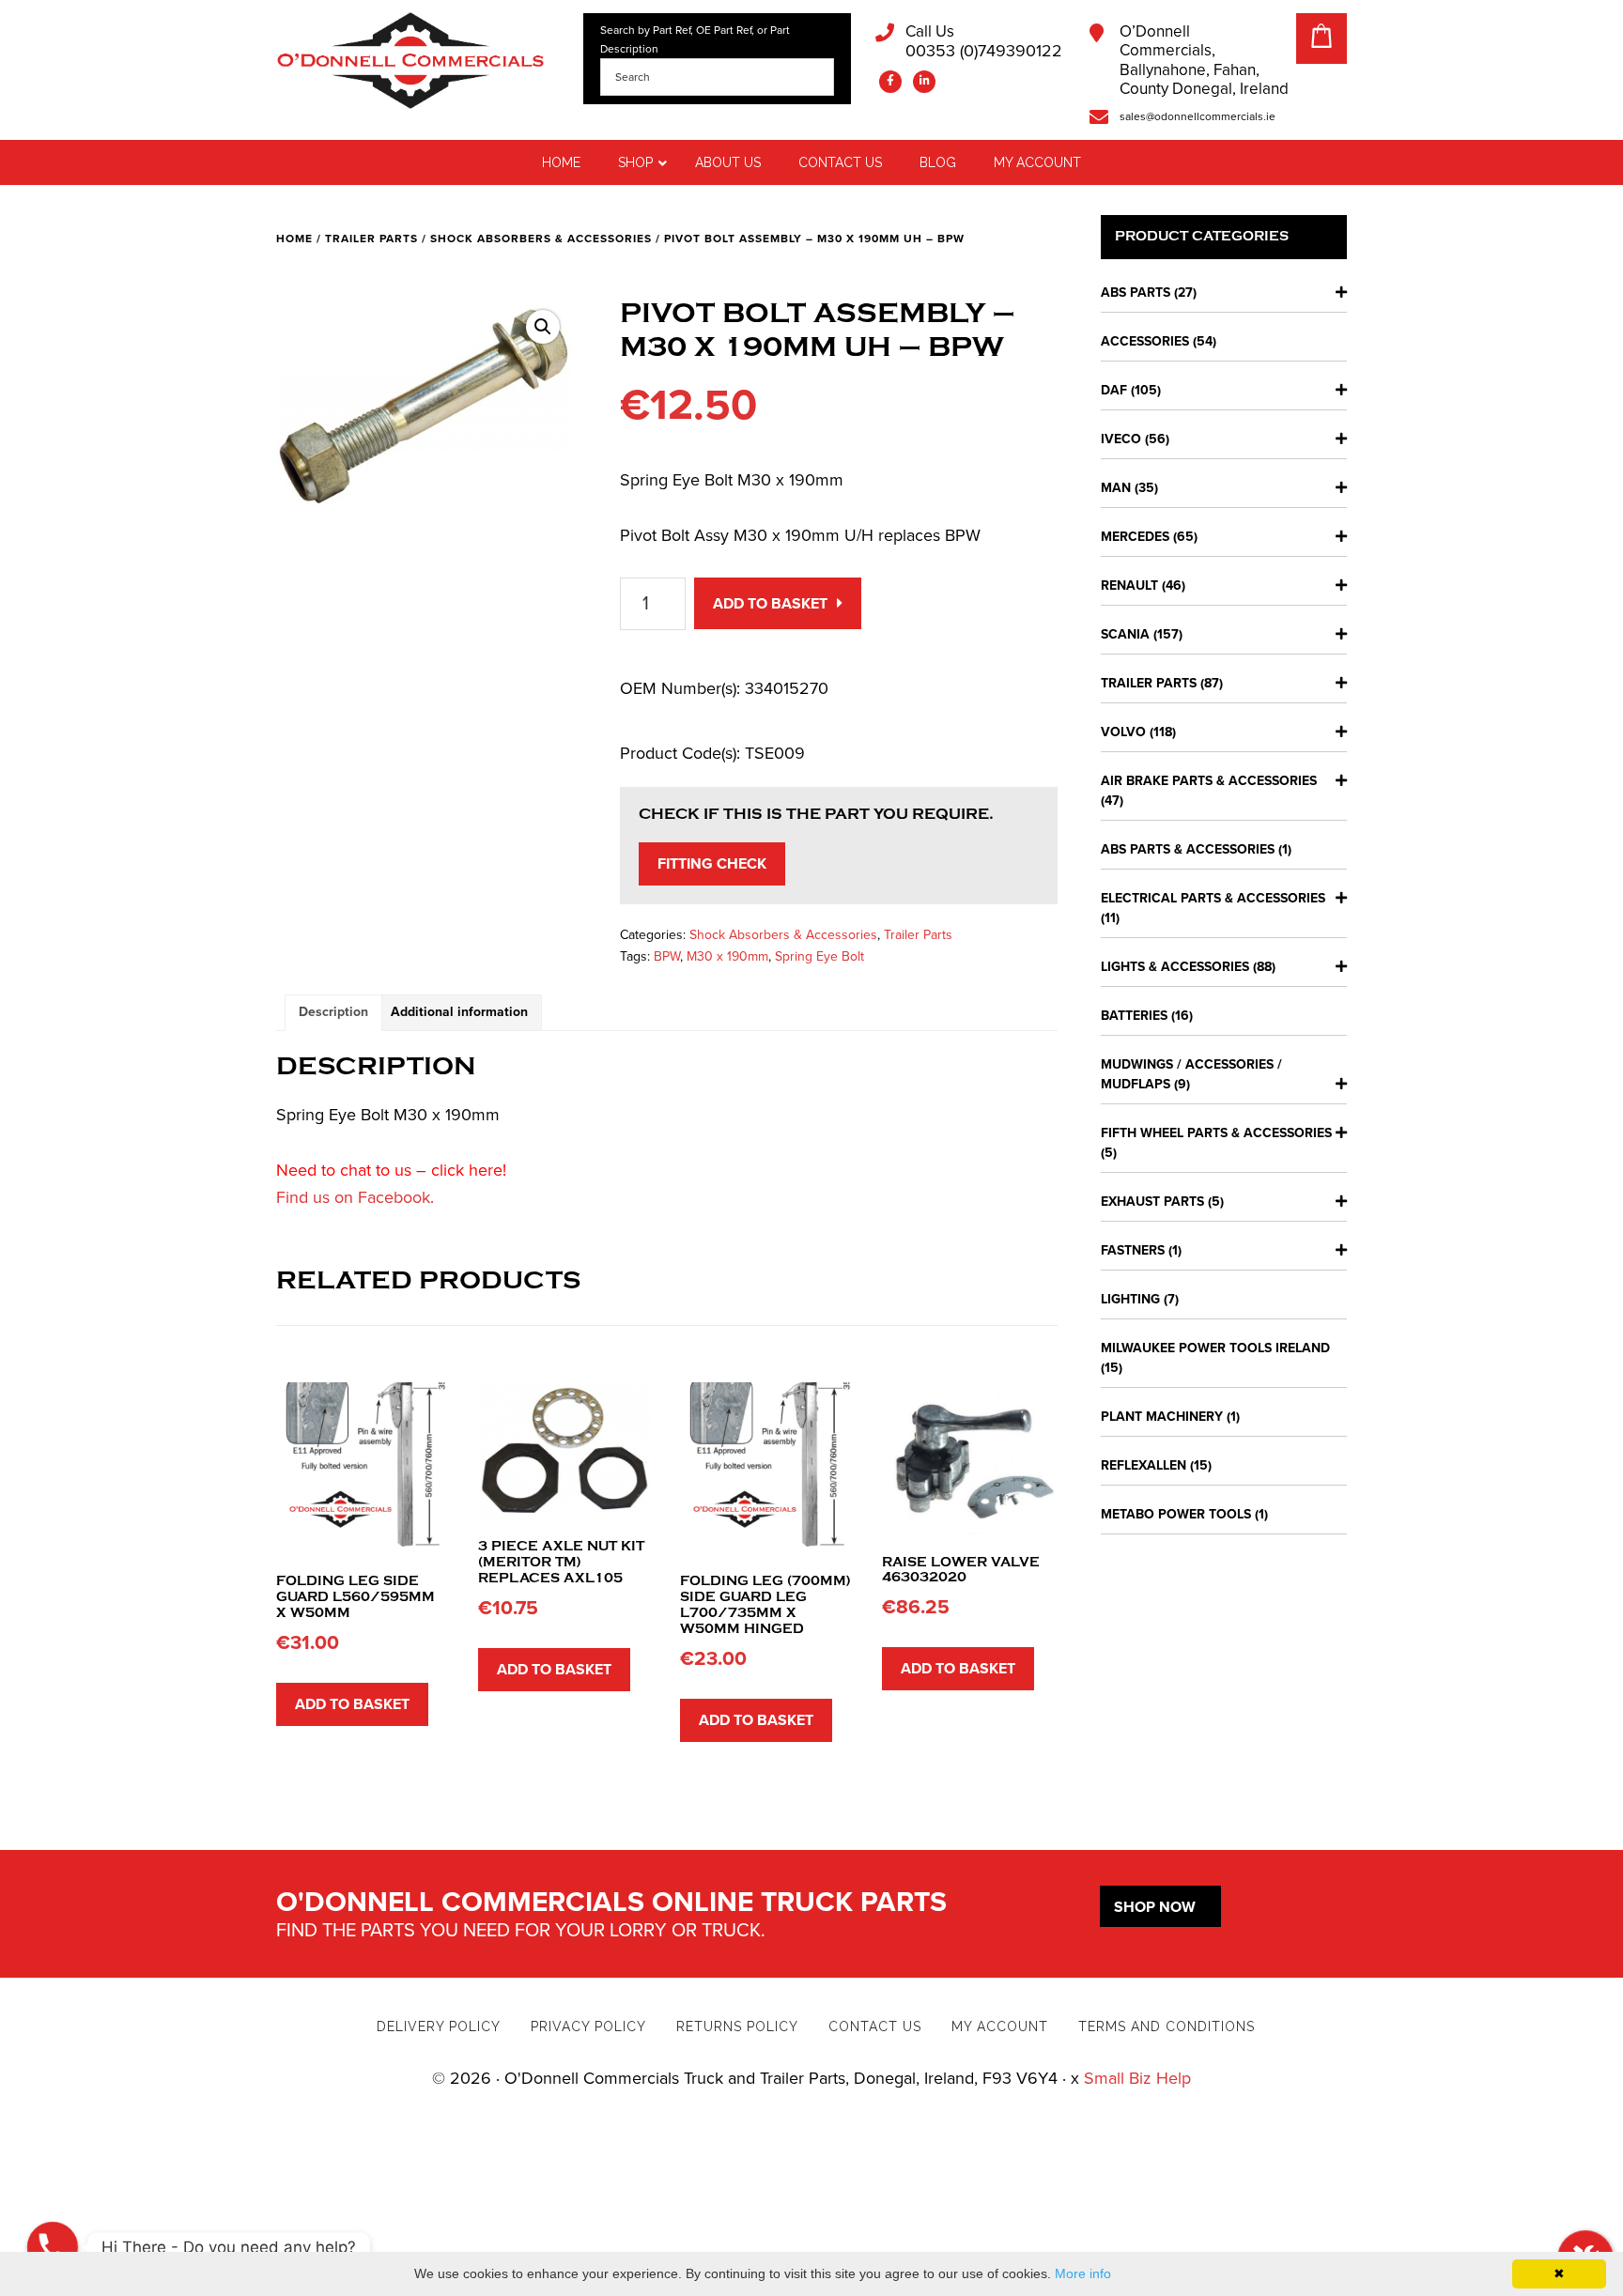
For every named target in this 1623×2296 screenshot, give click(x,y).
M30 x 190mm (727, 956)
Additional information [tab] (459, 1012)
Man (1116, 488)
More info (1083, 2273)
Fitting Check (712, 864)
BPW (667, 956)
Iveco (1121, 439)
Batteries (1134, 1016)
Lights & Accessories (1175, 967)
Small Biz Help (1137, 2078)
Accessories (1145, 341)
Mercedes (1135, 537)
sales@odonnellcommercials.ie (1198, 116)
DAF (1114, 390)
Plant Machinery (1162, 1417)
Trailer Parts (371, 239)
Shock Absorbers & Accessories (541, 239)
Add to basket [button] (352, 1704)
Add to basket (770, 604)
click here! (469, 1170)
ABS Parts (1136, 293)
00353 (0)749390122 (984, 42)
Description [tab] (333, 1012)
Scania (1125, 634)
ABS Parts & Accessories (1188, 849)
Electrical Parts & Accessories (1213, 898)
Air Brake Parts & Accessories (1209, 781)
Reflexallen (1144, 1465)
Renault (1129, 586)
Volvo (1123, 732)
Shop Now (1155, 1907)
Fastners (1133, 1250)
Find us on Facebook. (355, 1197)
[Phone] (53, 2247)
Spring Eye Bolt (819, 956)
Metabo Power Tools (1176, 1514)
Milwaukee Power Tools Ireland (1215, 1348)
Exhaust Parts (1152, 1202)
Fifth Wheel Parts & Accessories (1216, 1133)
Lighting (1130, 1299)
